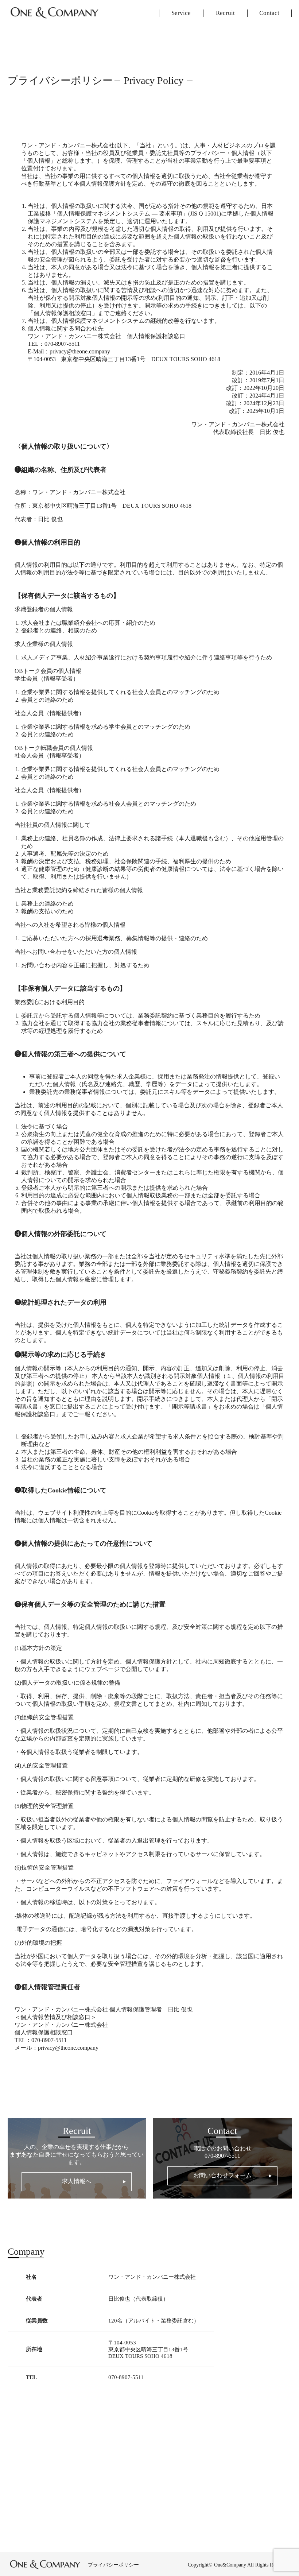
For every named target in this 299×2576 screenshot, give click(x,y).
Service (181, 13)
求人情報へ (77, 2181)
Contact (269, 13)
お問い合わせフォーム (222, 2175)
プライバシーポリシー (113, 2565)
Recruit (225, 13)
